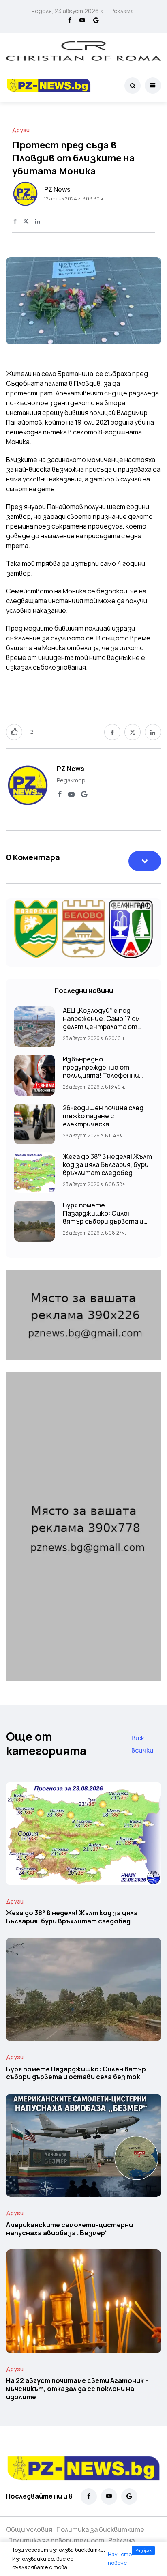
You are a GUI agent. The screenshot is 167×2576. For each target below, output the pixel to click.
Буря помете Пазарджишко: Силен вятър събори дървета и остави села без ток (103, 1217)
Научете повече (120, 2559)
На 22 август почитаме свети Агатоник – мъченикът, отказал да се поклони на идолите (77, 2389)
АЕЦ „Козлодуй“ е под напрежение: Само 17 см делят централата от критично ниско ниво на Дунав (102, 1027)
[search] (133, 86)
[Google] (96, 21)
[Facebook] (70, 21)
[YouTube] (82, 21)
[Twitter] (26, 222)
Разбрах (143, 2550)
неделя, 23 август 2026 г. (68, 11)
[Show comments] (145, 861)
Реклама (122, 11)
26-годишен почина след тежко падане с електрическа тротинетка (103, 1120)
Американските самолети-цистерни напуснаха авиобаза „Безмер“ (70, 2229)
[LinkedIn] (38, 222)
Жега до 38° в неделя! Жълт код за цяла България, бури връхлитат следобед (107, 1164)
